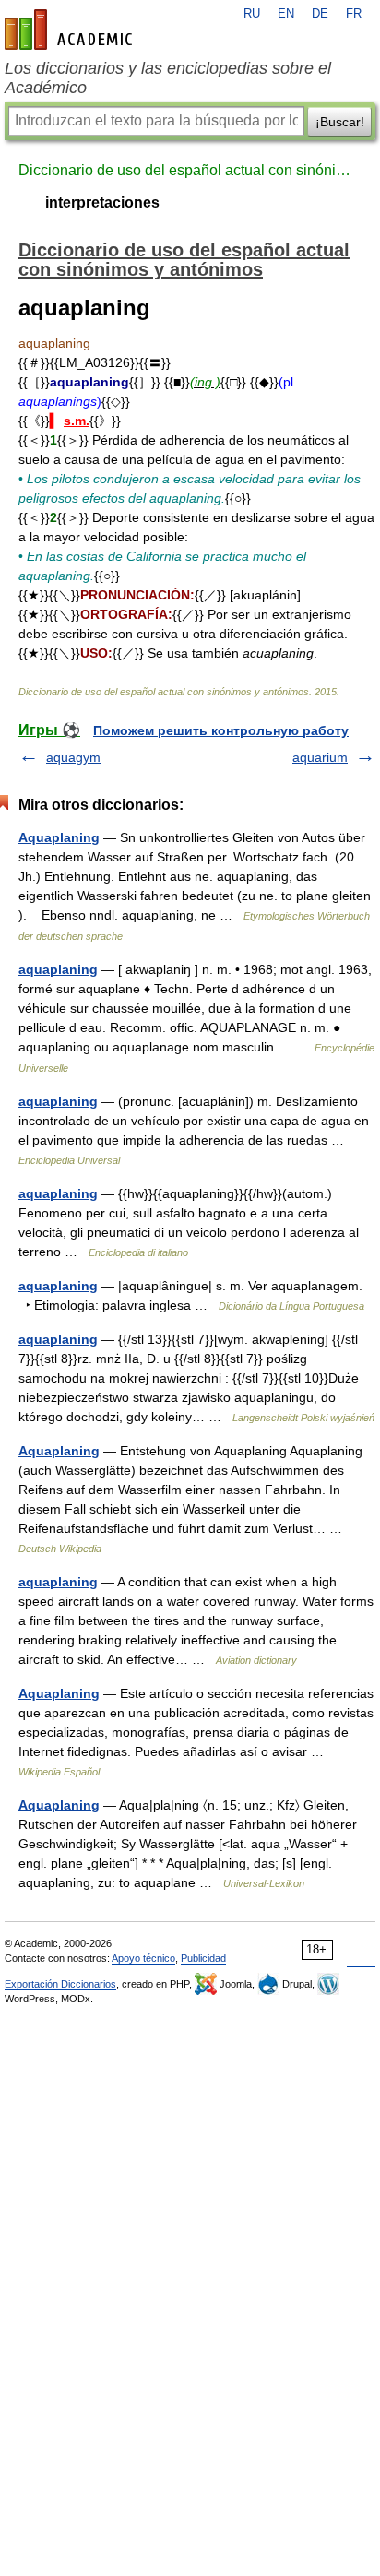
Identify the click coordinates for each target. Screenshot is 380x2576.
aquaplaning (58, 969)
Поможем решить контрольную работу (221, 730)
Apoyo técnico (143, 1958)
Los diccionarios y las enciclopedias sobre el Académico (168, 78)
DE (320, 14)
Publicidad (203, 1958)
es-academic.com (71, 30)
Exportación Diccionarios (60, 1984)
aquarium (320, 757)
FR (354, 14)
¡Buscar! (340, 122)
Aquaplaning (59, 837)
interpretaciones (102, 202)
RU (252, 14)
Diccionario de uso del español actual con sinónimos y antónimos (190, 170)
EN (286, 14)
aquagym (73, 757)
